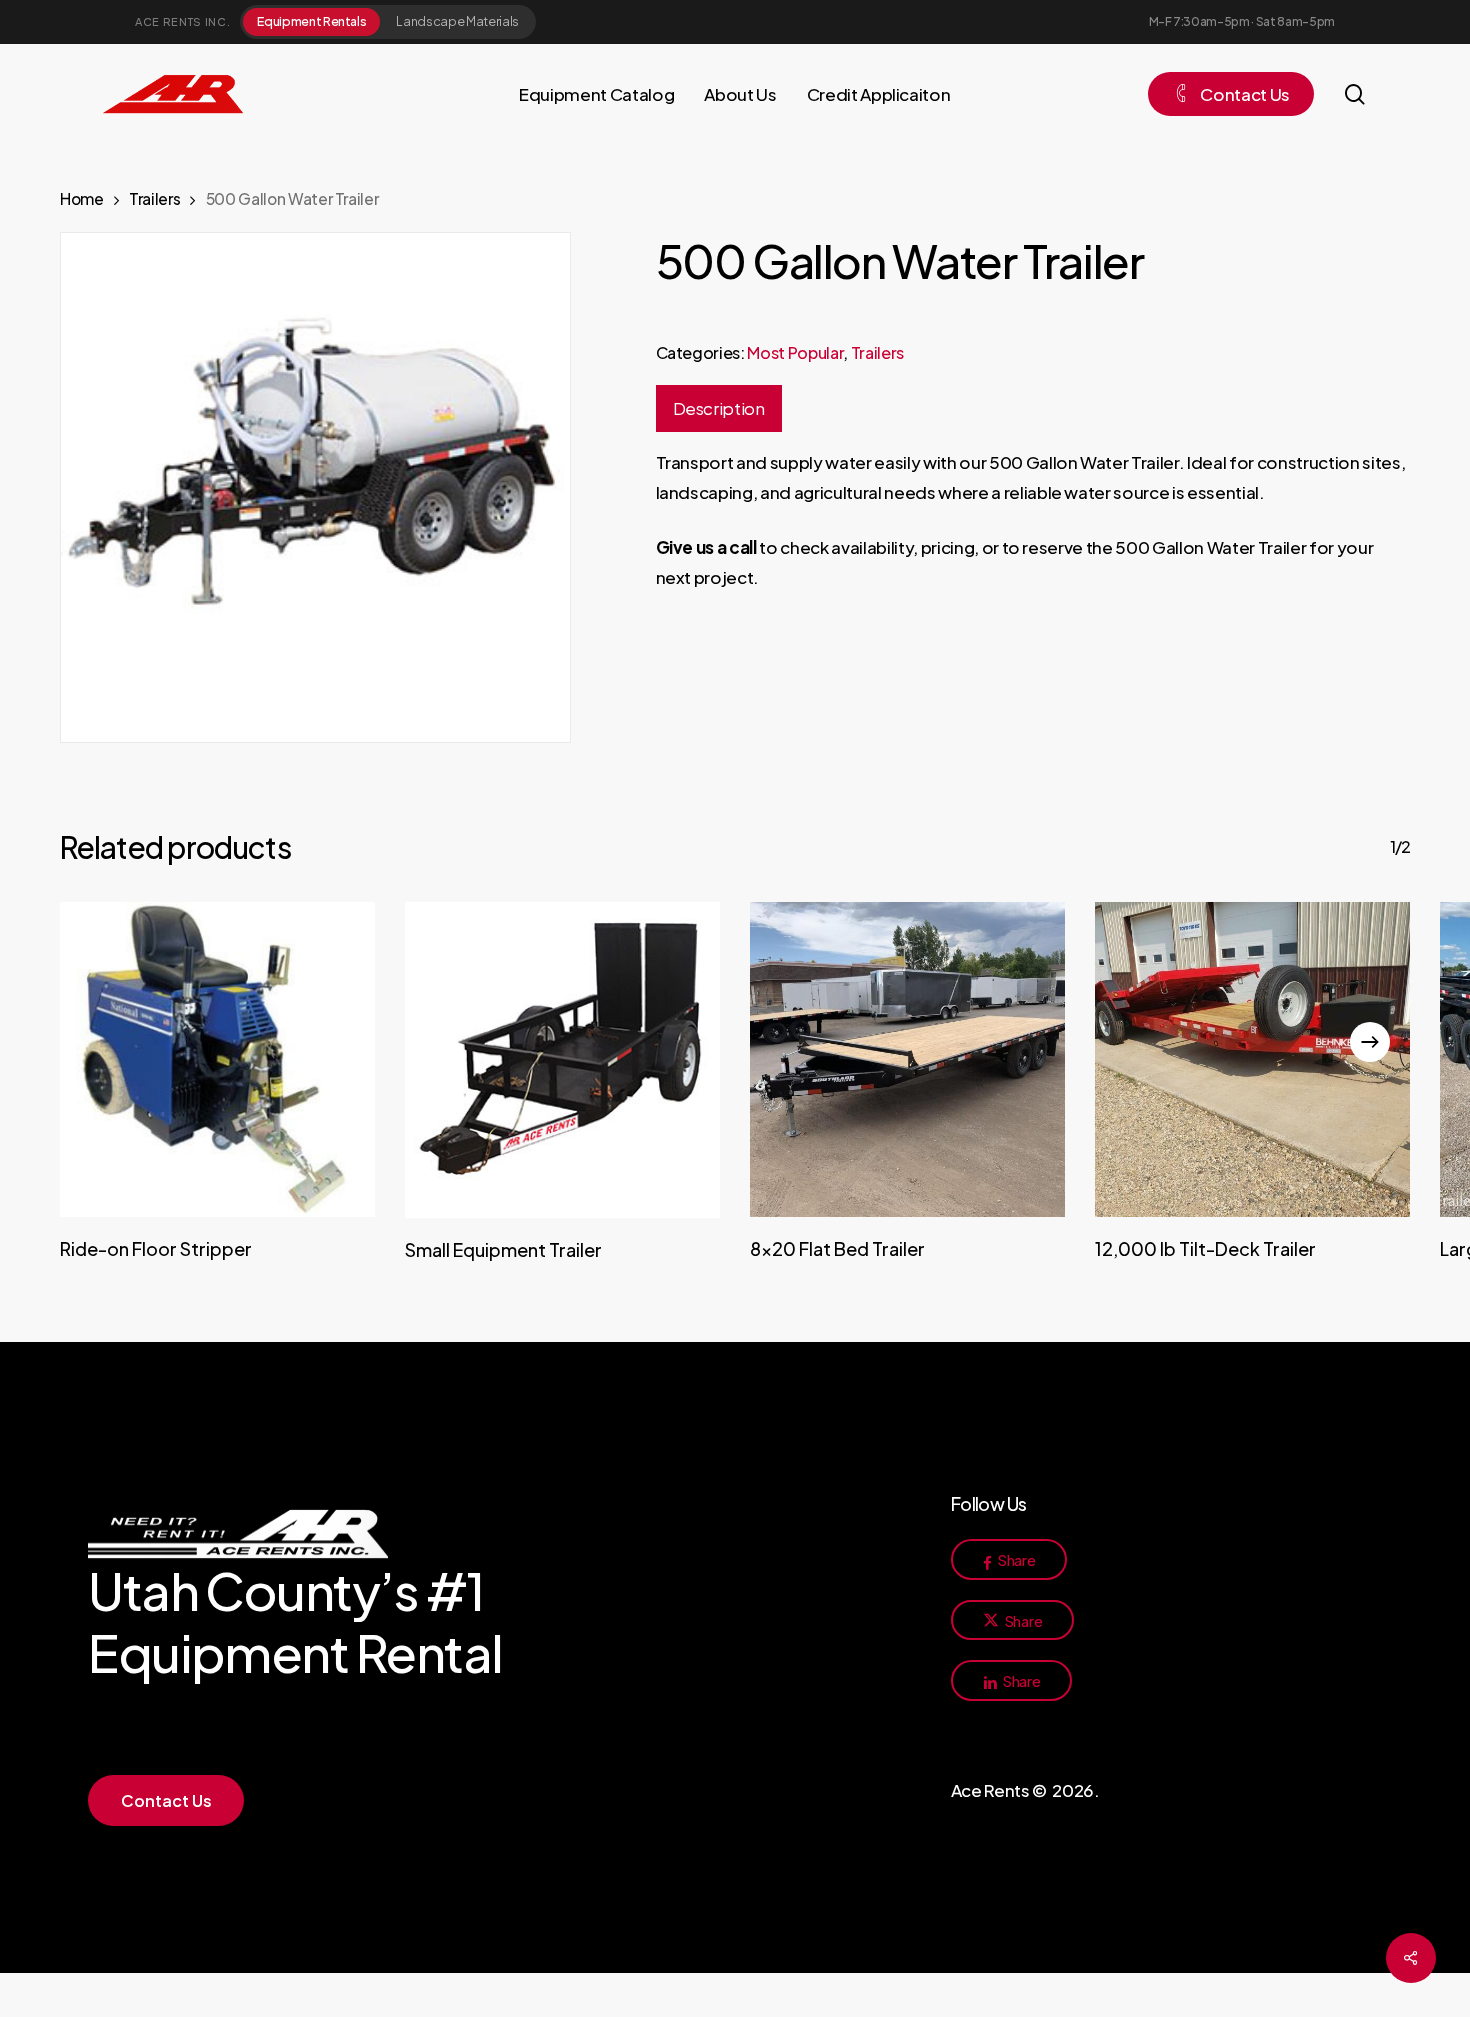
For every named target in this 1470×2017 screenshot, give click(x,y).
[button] (166, 1801)
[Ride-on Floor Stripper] (217, 1059)
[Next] (1370, 1042)
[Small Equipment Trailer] (562, 1060)
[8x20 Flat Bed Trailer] (907, 1059)
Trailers (154, 198)
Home (82, 198)
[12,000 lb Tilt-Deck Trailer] (1252, 1059)
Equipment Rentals (311, 21)
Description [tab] (719, 408)
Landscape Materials (457, 21)
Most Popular (795, 352)
